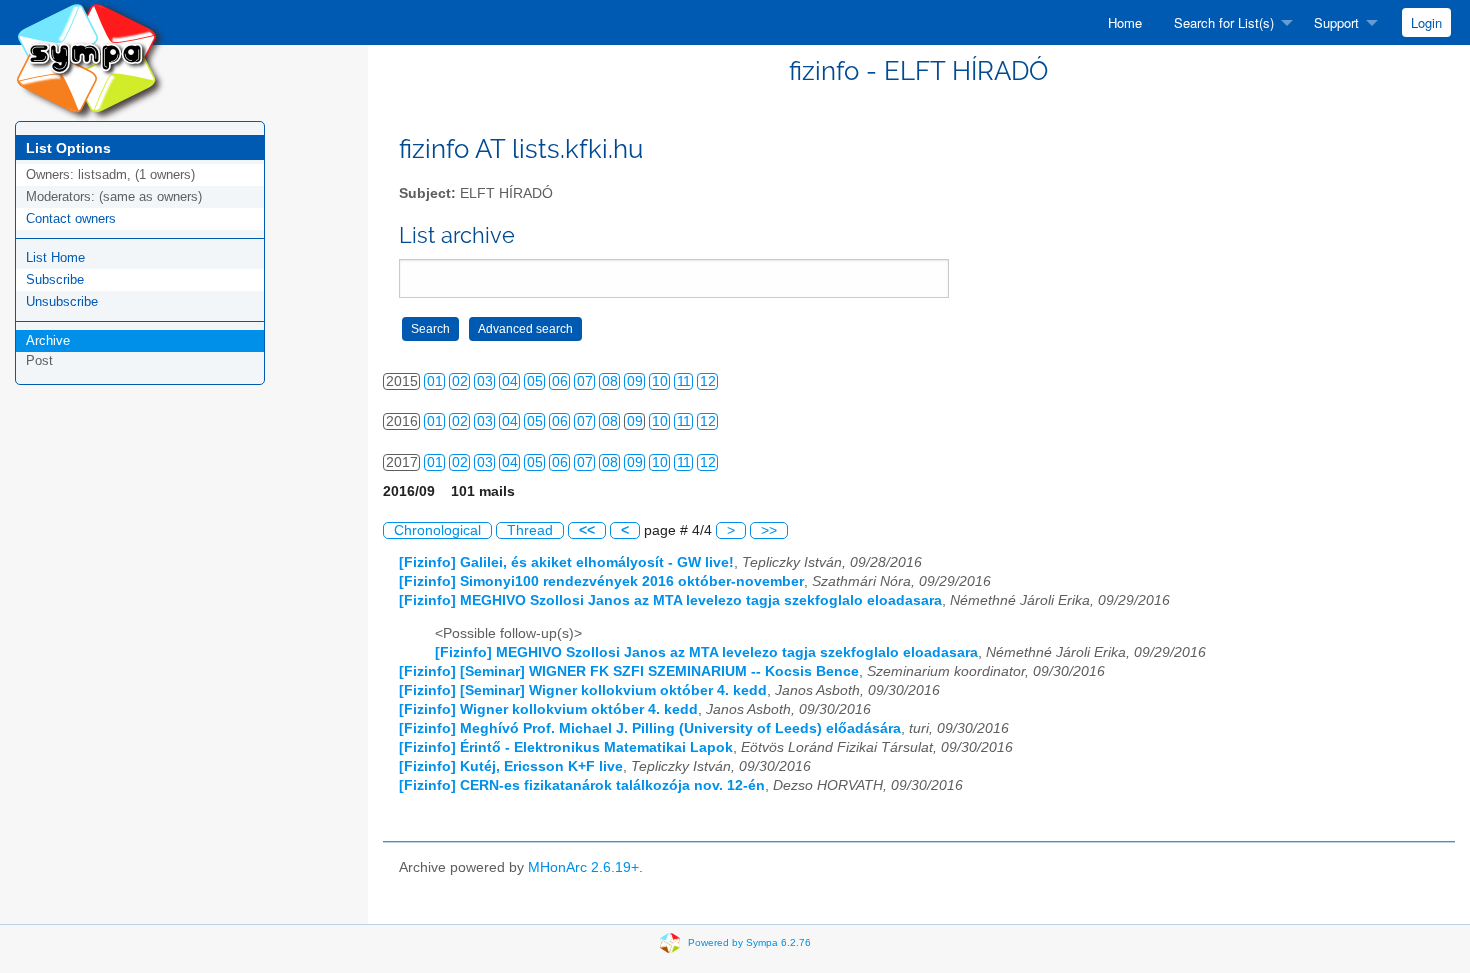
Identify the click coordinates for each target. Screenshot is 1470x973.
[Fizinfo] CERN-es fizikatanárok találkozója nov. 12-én (582, 785)
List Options (68, 148)
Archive (48, 340)
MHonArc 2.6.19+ (583, 867)
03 (485, 381)
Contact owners (71, 218)
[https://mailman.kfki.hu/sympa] (90, 59)
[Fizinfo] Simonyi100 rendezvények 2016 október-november (601, 581)
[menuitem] (1125, 22)
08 (610, 381)
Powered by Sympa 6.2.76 (749, 942)
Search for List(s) (1224, 22)
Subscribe (55, 279)
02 (460, 381)
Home (1125, 22)
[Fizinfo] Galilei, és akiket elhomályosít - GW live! (566, 562)
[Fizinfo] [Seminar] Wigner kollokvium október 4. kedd (583, 690)
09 (635, 381)
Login (1426, 22)
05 (535, 381)
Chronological (437, 530)
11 (684, 381)
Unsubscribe (62, 301)
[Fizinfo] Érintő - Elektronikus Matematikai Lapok (566, 747)
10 (660, 381)
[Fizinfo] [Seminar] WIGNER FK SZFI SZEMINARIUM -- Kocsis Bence (629, 671)
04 (510, 381)
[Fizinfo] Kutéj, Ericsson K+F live (511, 766)
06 (560, 381)
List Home (55, 257)
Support (1336, 22)
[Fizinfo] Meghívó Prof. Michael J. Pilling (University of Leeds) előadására (650, 728)
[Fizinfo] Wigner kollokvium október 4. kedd (548, 709)
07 (585, 381)
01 (435, 381)
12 (708, 381)
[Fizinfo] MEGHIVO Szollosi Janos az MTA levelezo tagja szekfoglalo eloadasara (670, 600)
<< (587, 530)
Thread (530, 530)
